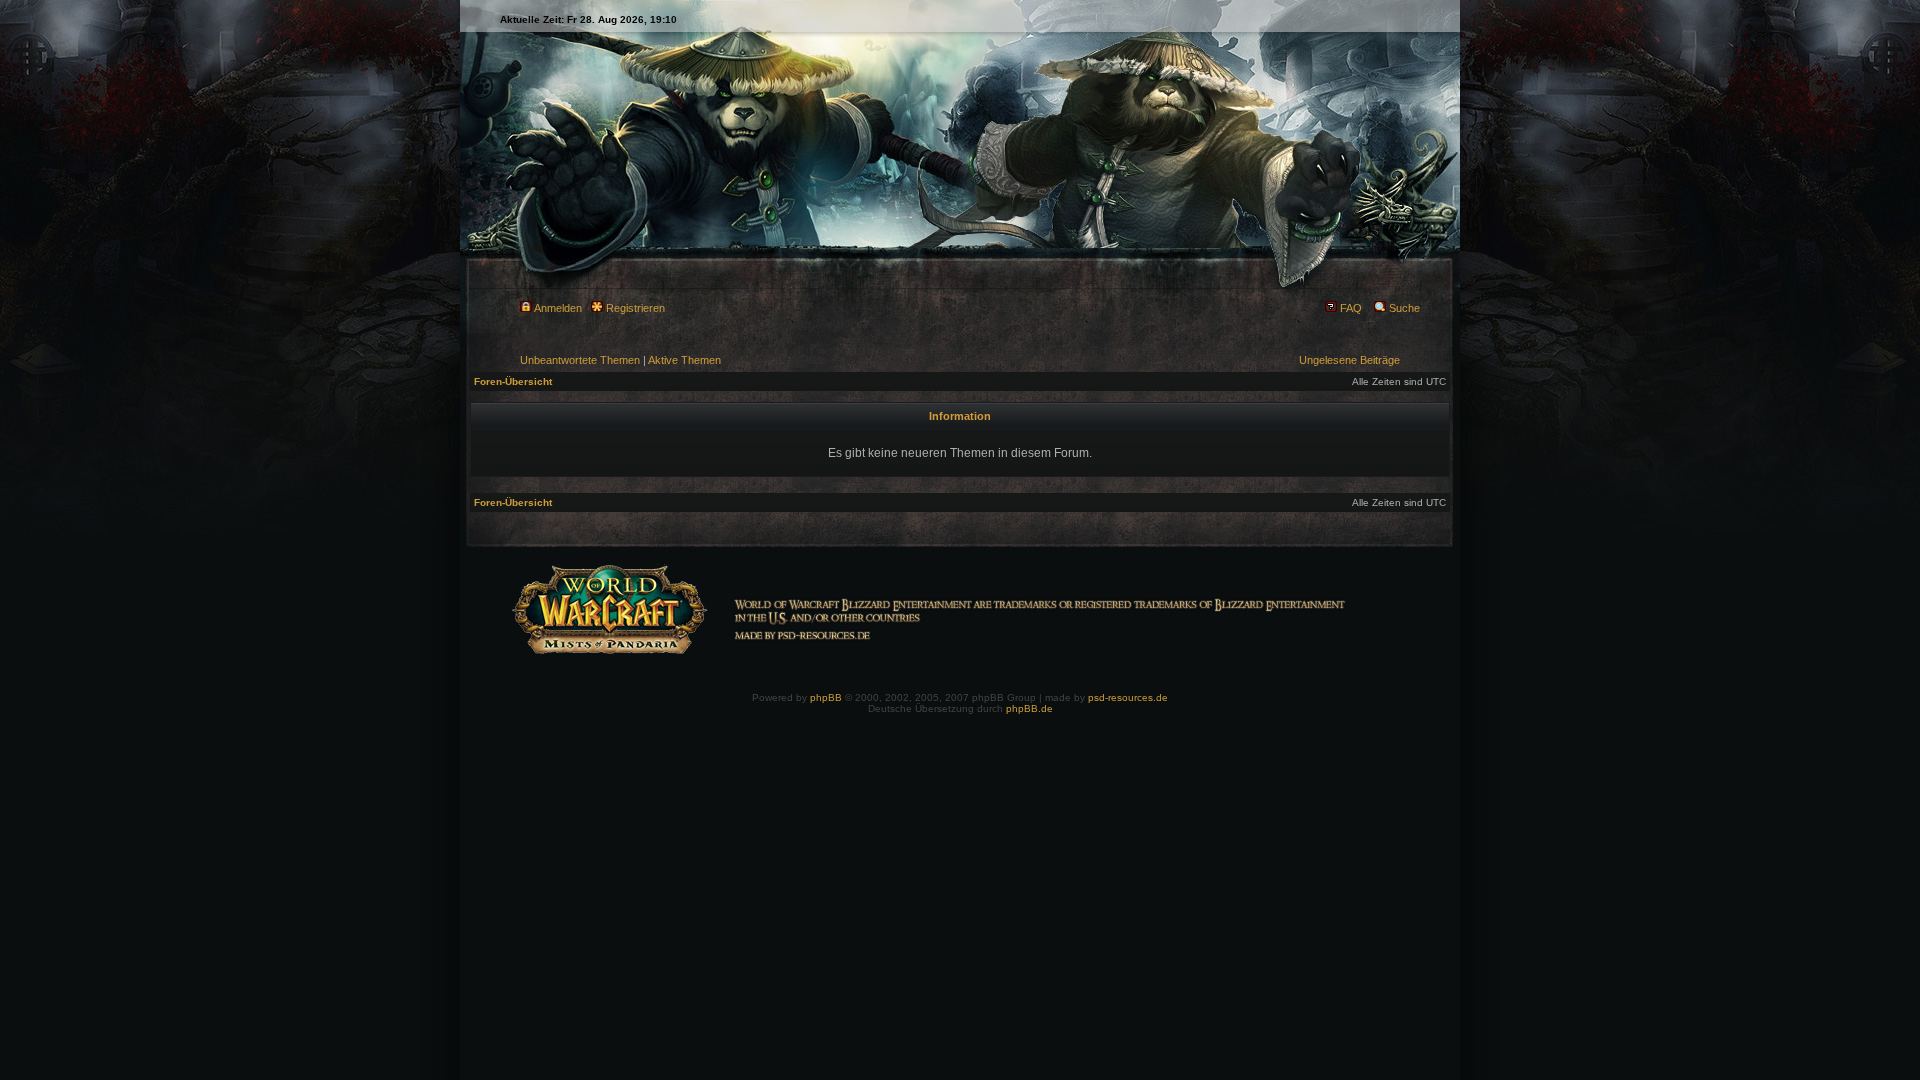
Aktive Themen (684, 360)
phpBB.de (1029, 708)
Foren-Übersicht (513, 381)
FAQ (1349, 308)
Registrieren (634, 308)
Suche (1403, 308)
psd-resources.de (1128, 697)
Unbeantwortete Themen (580, 360)
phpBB (826, 697)
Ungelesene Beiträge (1349, 360)
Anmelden (557, 308)
